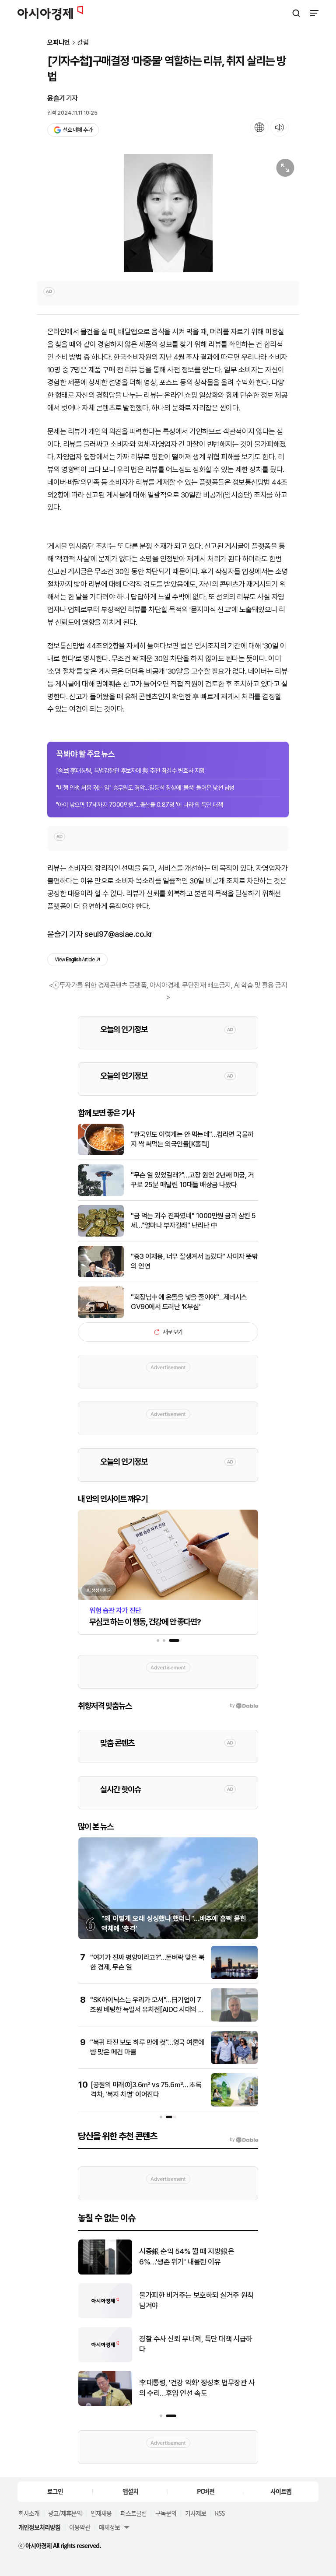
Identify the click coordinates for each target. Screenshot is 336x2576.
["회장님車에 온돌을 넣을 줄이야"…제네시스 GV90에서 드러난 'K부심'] (101, 1316)
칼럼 (83, 43)
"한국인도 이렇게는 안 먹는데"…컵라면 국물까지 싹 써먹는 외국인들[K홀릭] (192, 1139)
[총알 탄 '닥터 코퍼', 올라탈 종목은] (105, 2316)
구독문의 (166, 2513)
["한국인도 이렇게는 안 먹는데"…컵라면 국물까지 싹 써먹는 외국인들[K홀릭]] (101, 1153)
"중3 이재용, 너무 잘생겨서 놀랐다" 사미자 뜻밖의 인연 (194, 1261)
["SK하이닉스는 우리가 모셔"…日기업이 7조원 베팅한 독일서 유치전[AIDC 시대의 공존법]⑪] (234, 2020)
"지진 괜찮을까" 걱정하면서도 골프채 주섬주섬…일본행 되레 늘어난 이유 (196, 2344)
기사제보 (196, 2513)
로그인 (55, 2491)
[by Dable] (244, 2140)
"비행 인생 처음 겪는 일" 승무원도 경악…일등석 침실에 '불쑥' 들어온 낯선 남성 (145, 788)
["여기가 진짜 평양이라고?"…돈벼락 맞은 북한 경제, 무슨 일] (234, 1977)
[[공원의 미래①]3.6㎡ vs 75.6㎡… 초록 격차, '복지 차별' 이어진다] (234, 2105)
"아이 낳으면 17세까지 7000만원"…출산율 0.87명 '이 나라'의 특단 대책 (139, 805)
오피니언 (59, 43)
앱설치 (130, 2491)
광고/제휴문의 (65, 2513)
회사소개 (29, 2513)
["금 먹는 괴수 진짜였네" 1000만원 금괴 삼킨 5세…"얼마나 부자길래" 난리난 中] (101, 1235)
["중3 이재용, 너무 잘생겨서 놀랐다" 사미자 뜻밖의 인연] (101, 1275)
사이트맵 (281, 2491)
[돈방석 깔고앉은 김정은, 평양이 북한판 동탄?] (105, 2273)
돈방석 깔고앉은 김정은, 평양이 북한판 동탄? (198, 2257)
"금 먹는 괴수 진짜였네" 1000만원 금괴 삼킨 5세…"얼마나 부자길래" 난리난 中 (193, 1221)
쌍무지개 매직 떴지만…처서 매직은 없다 (196, 2388)
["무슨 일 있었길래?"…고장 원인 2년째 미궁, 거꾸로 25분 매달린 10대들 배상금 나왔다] (101, 1194)
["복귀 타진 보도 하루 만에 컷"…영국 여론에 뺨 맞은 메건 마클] (234, 2062)
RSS (220, 2513)
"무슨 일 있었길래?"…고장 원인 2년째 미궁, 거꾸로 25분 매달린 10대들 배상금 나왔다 (192, 1180)
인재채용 (101, 2513)
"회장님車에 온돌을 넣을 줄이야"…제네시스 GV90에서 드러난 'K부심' (189, 1302)
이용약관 (80, 2527)
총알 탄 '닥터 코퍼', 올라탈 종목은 (187, 2300)
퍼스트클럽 (133, 2513)
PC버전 (206, 2491)
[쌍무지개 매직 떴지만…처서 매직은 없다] (105, 2404)
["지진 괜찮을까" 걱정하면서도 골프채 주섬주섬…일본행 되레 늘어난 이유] (105, 2360)
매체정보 (109, 2527)
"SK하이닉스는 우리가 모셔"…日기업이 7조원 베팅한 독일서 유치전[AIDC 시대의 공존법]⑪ (147, 2010)
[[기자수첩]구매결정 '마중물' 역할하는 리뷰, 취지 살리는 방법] (168, 213)
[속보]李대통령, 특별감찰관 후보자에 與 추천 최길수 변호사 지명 (130, 771)
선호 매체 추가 (77, 130)
